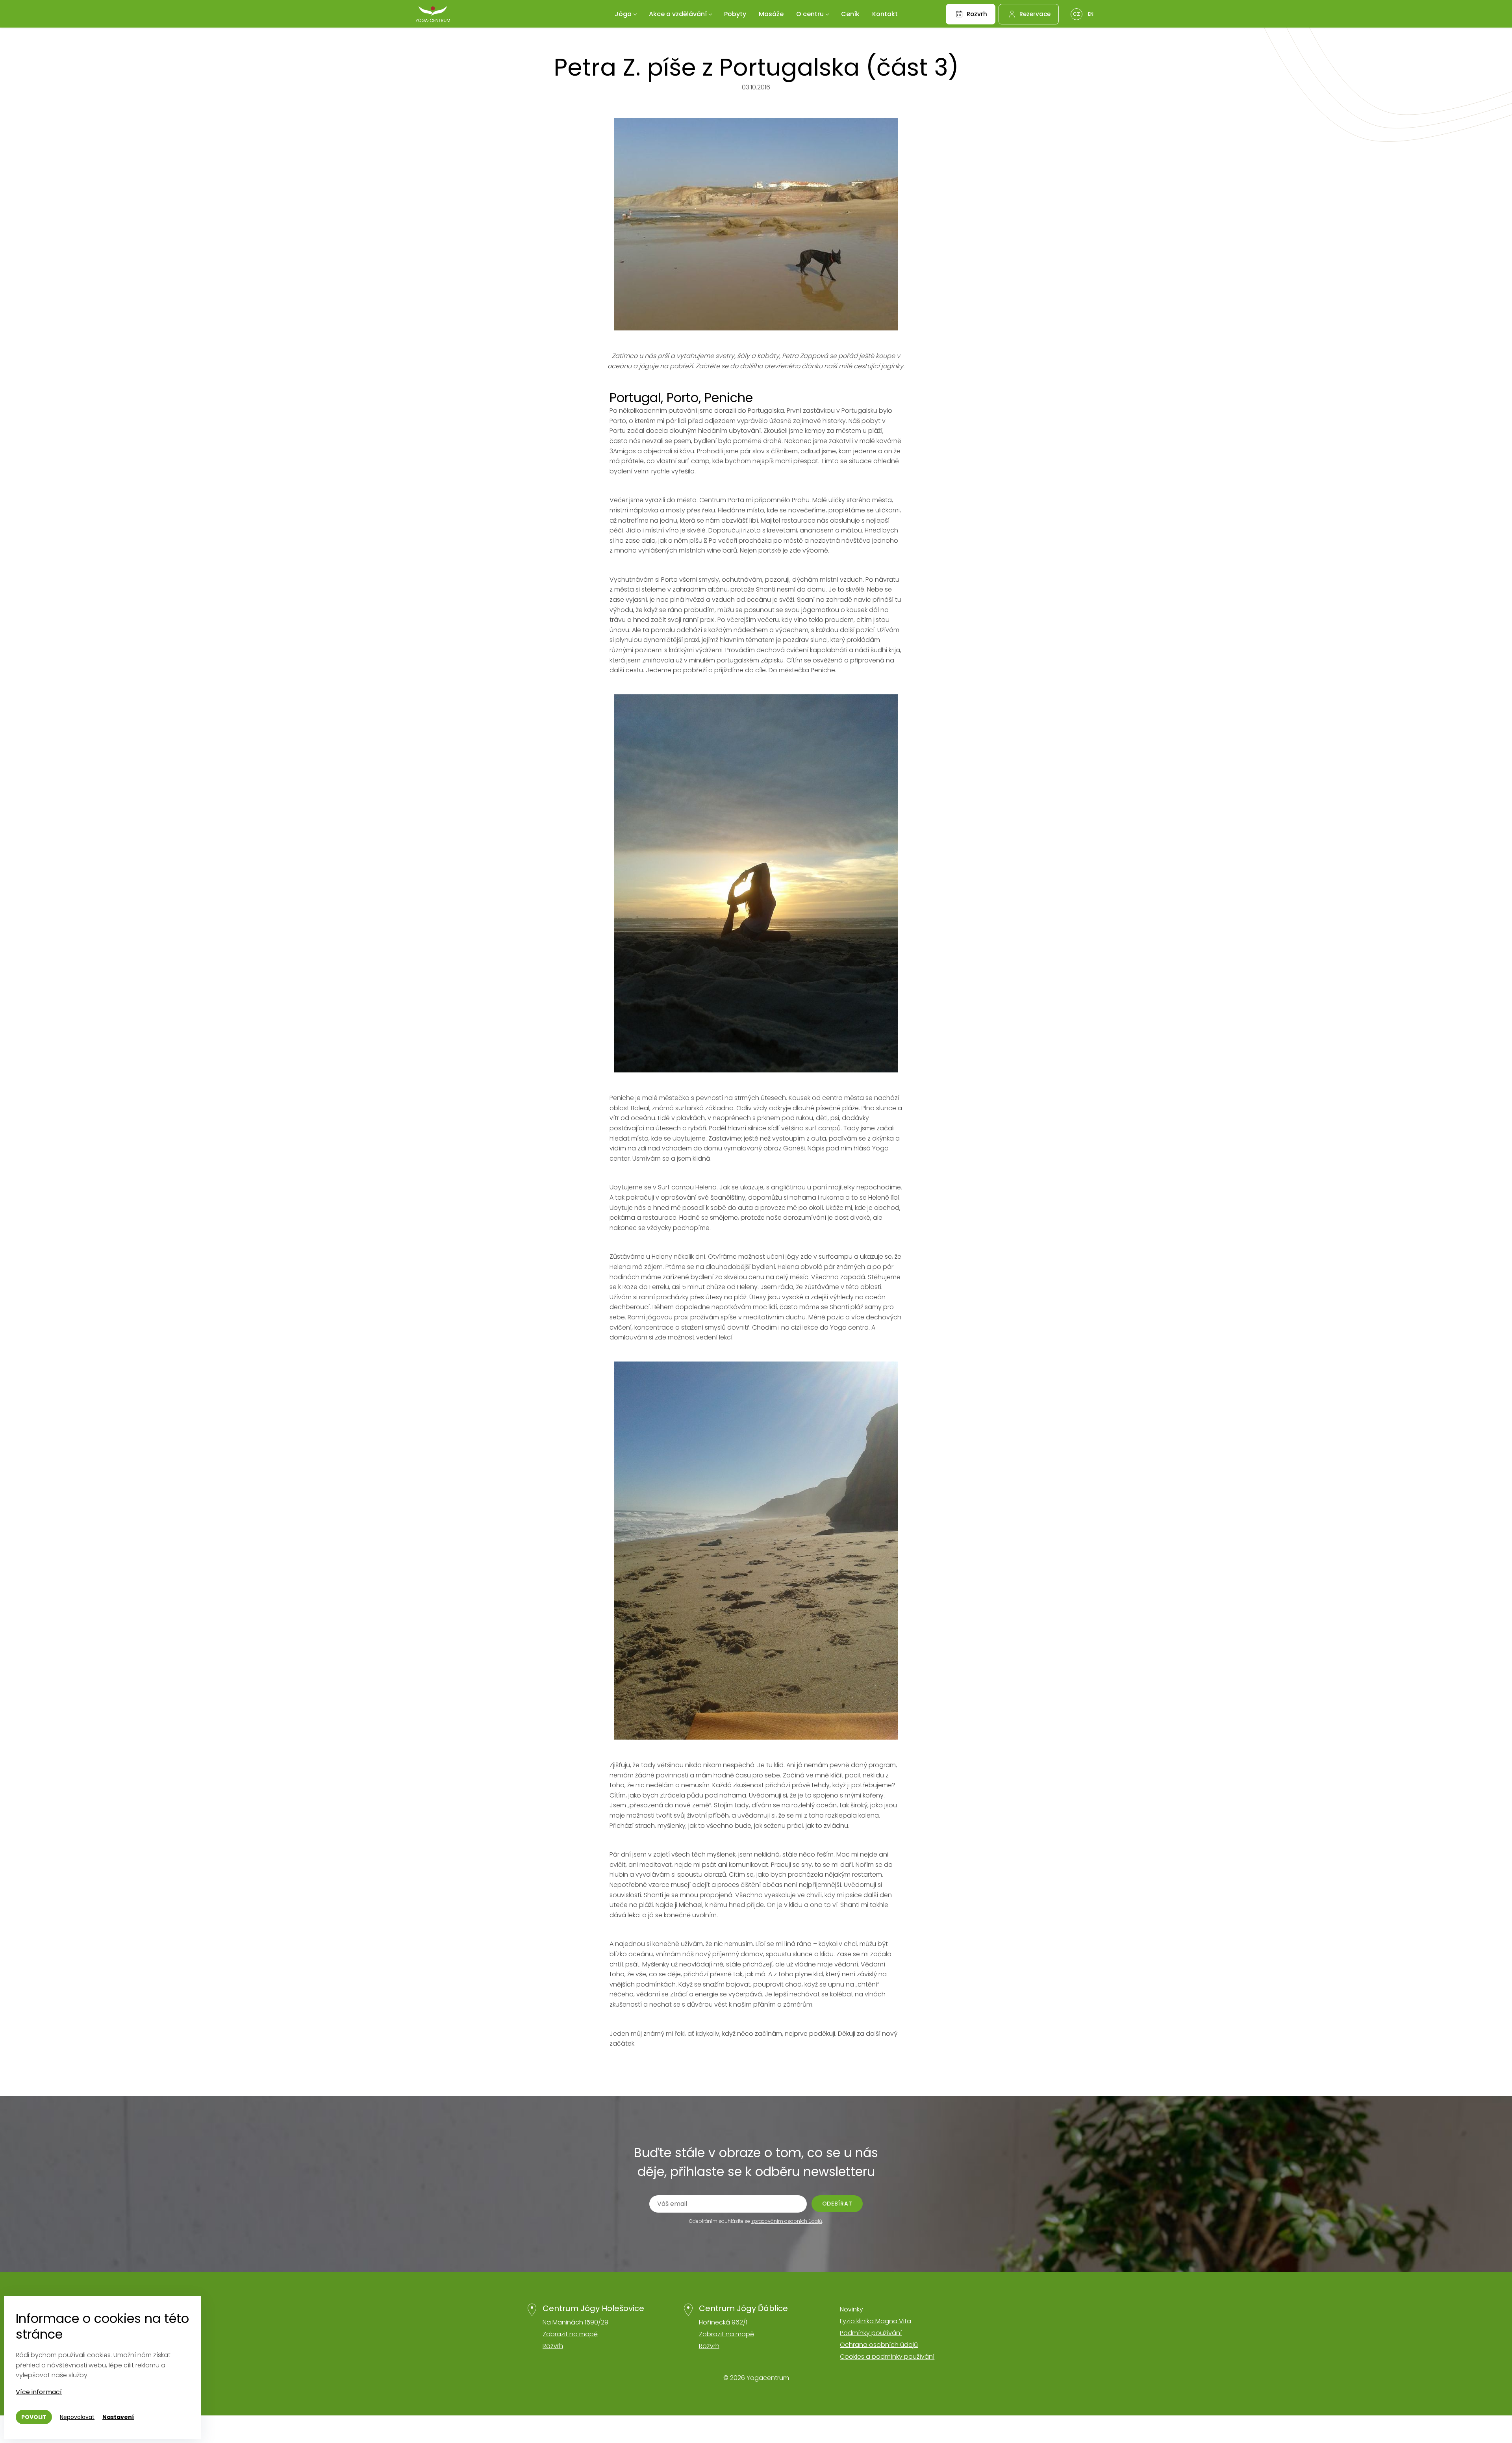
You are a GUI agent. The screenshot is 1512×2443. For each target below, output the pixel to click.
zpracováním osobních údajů (787, 2221)
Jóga (623, 14)
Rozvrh (553, 2346)
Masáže (771, 14)
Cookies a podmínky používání (887, 2357)
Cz (1077, 14)
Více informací (39, 2392)
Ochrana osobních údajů (879, 2345)
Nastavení (118, 2417)
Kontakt (885, 14)
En (1091, 14)
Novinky (851, 2309)
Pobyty (735, 14)
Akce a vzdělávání (678, 14)
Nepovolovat (77, 2417)
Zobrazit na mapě (570, 2334)
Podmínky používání (871, 2333)
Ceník (850, 14)
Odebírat (837, 2204)
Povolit (34, 2417)
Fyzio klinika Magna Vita (876, 2321)
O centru (810, 14)
